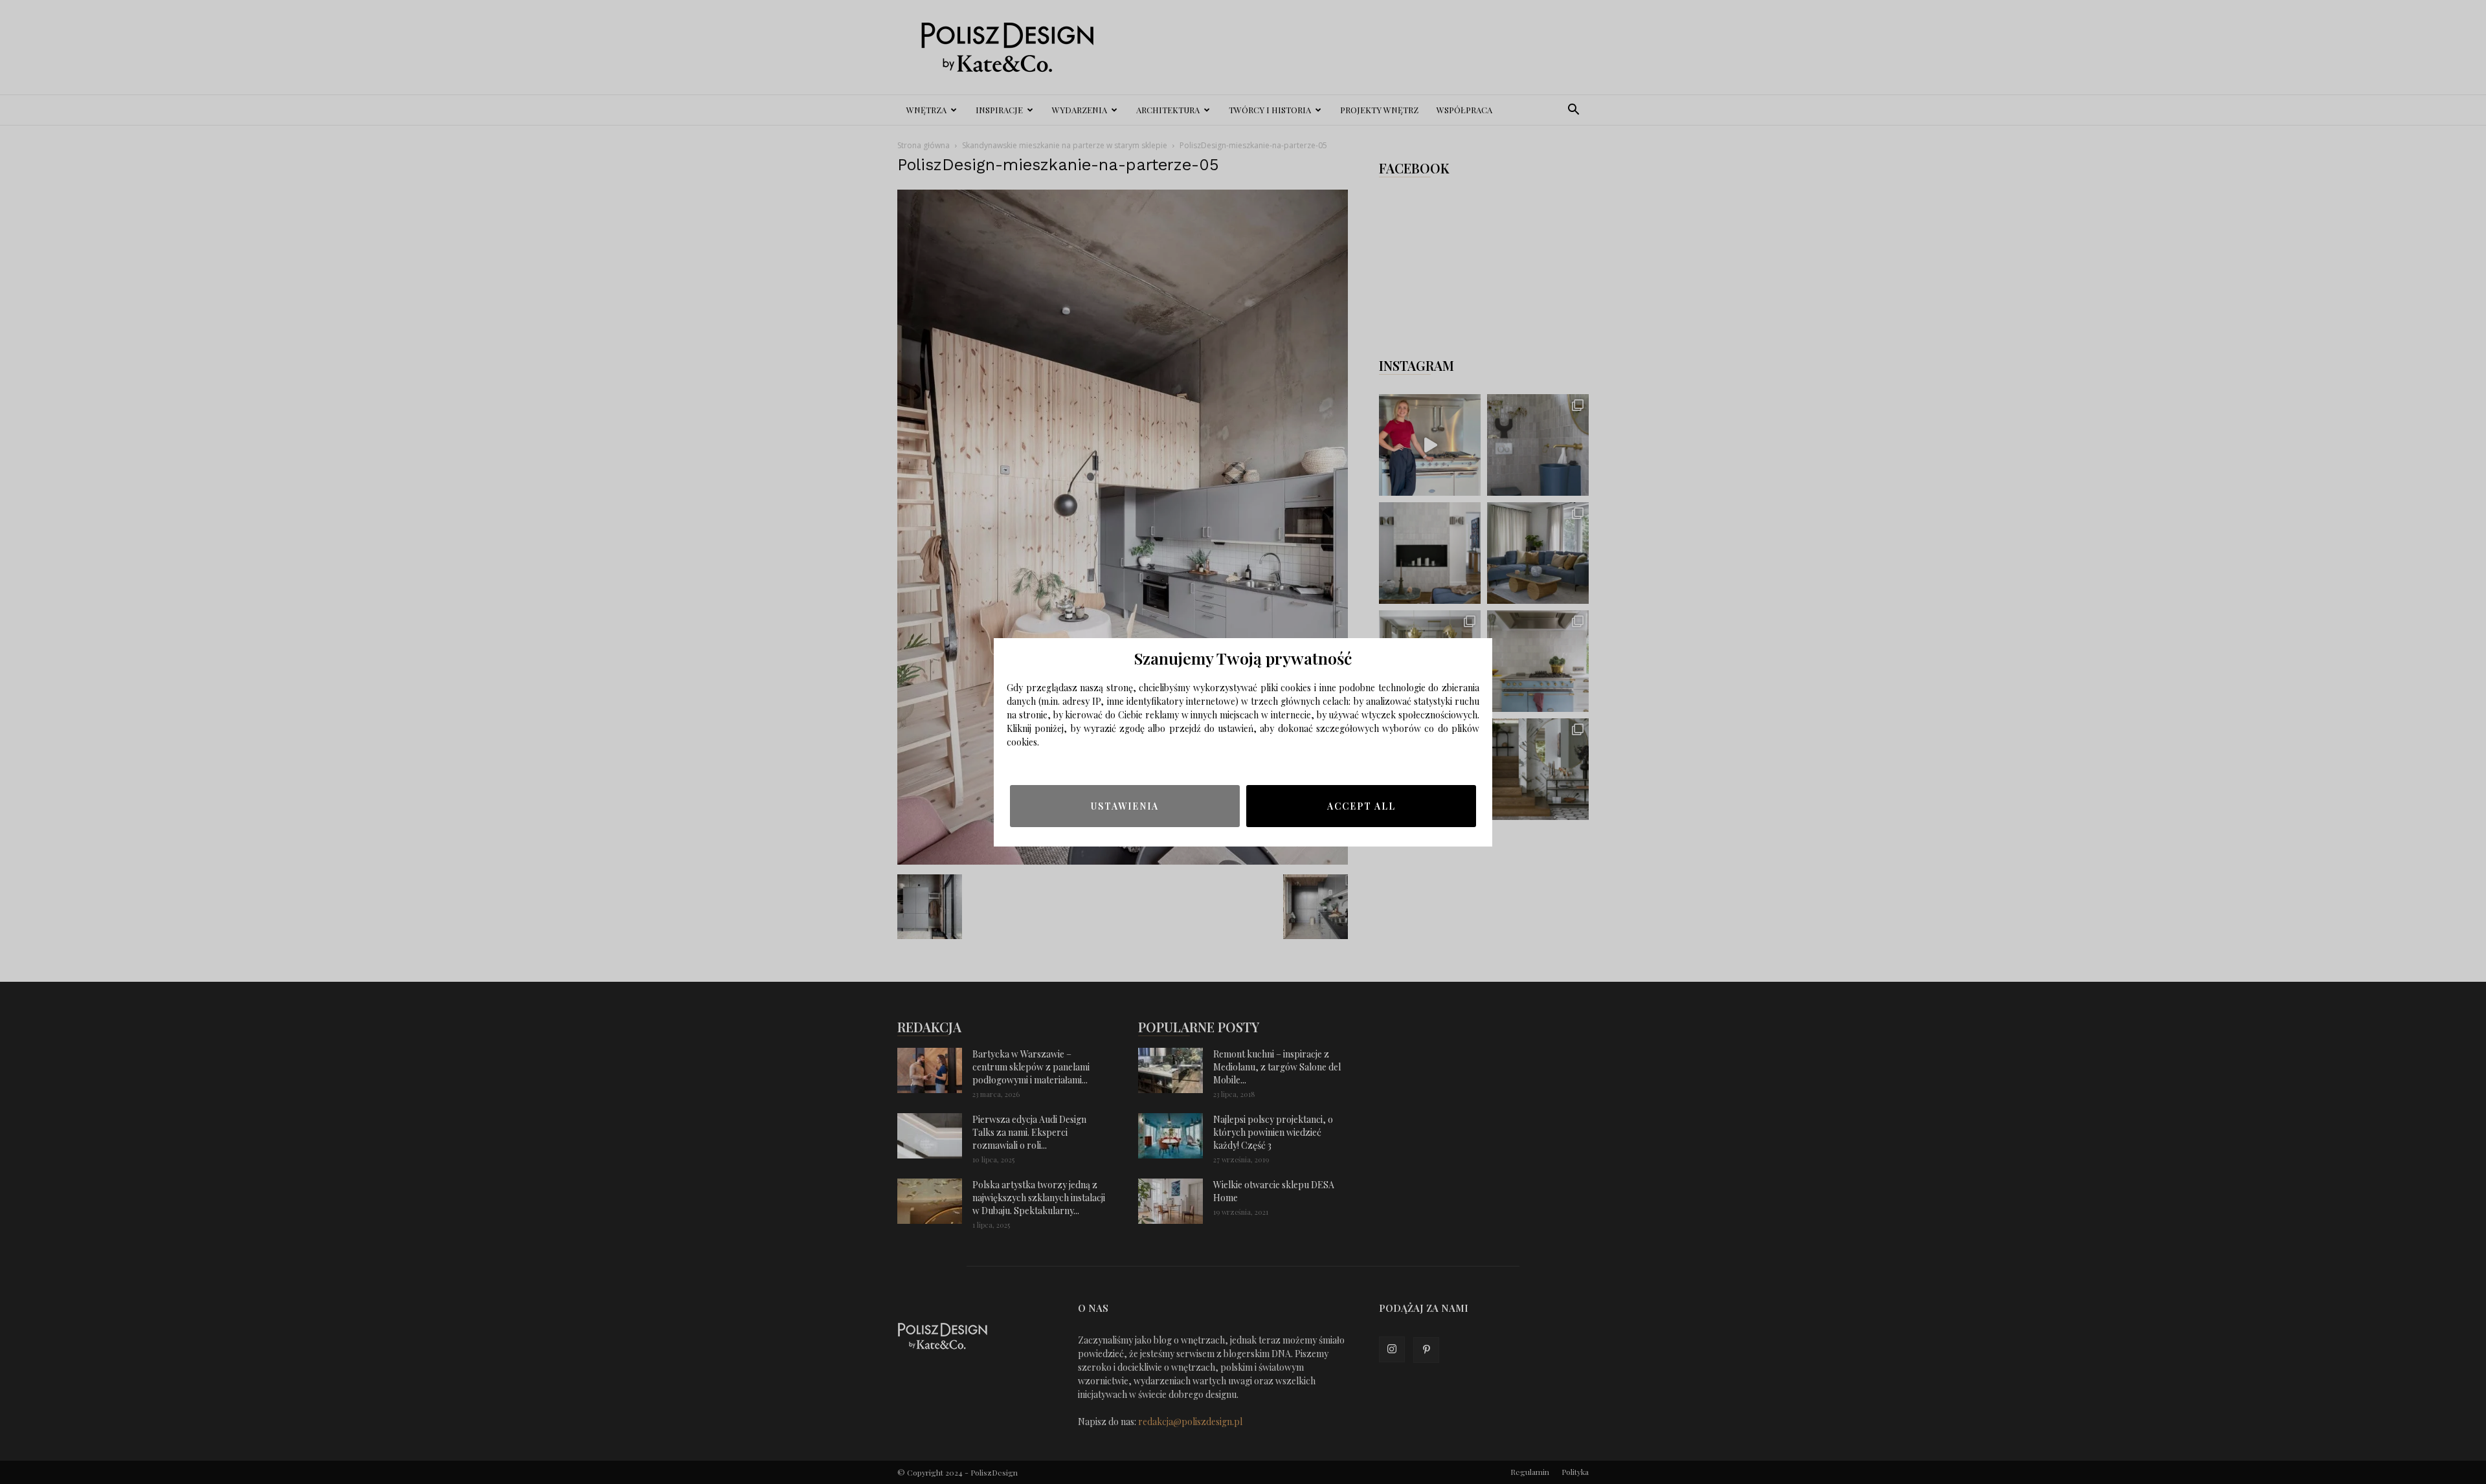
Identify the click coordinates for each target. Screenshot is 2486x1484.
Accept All (1361, 806)
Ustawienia (1125, 806)
